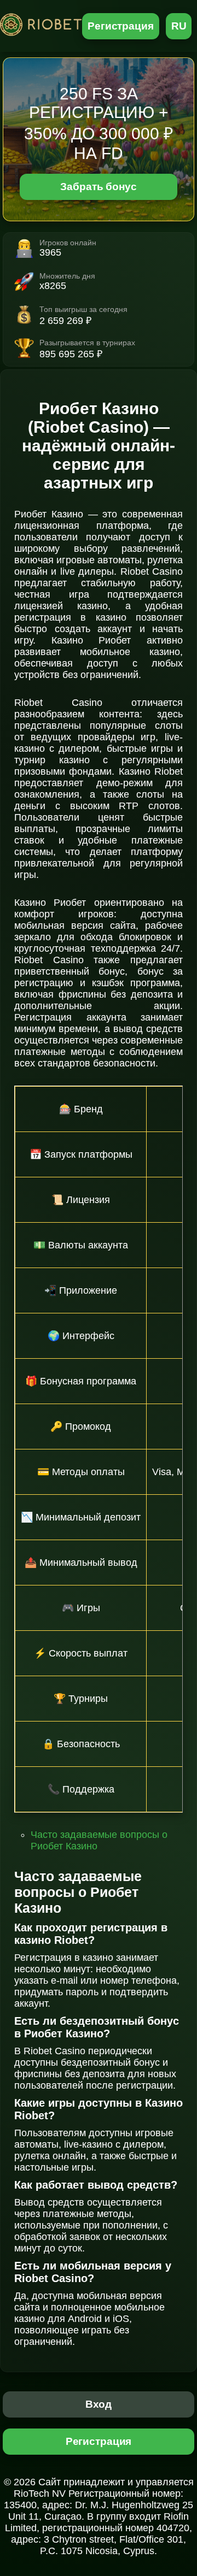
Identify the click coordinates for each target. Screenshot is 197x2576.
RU (179, 26)
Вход (99, 2404)
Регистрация (121, 26)
